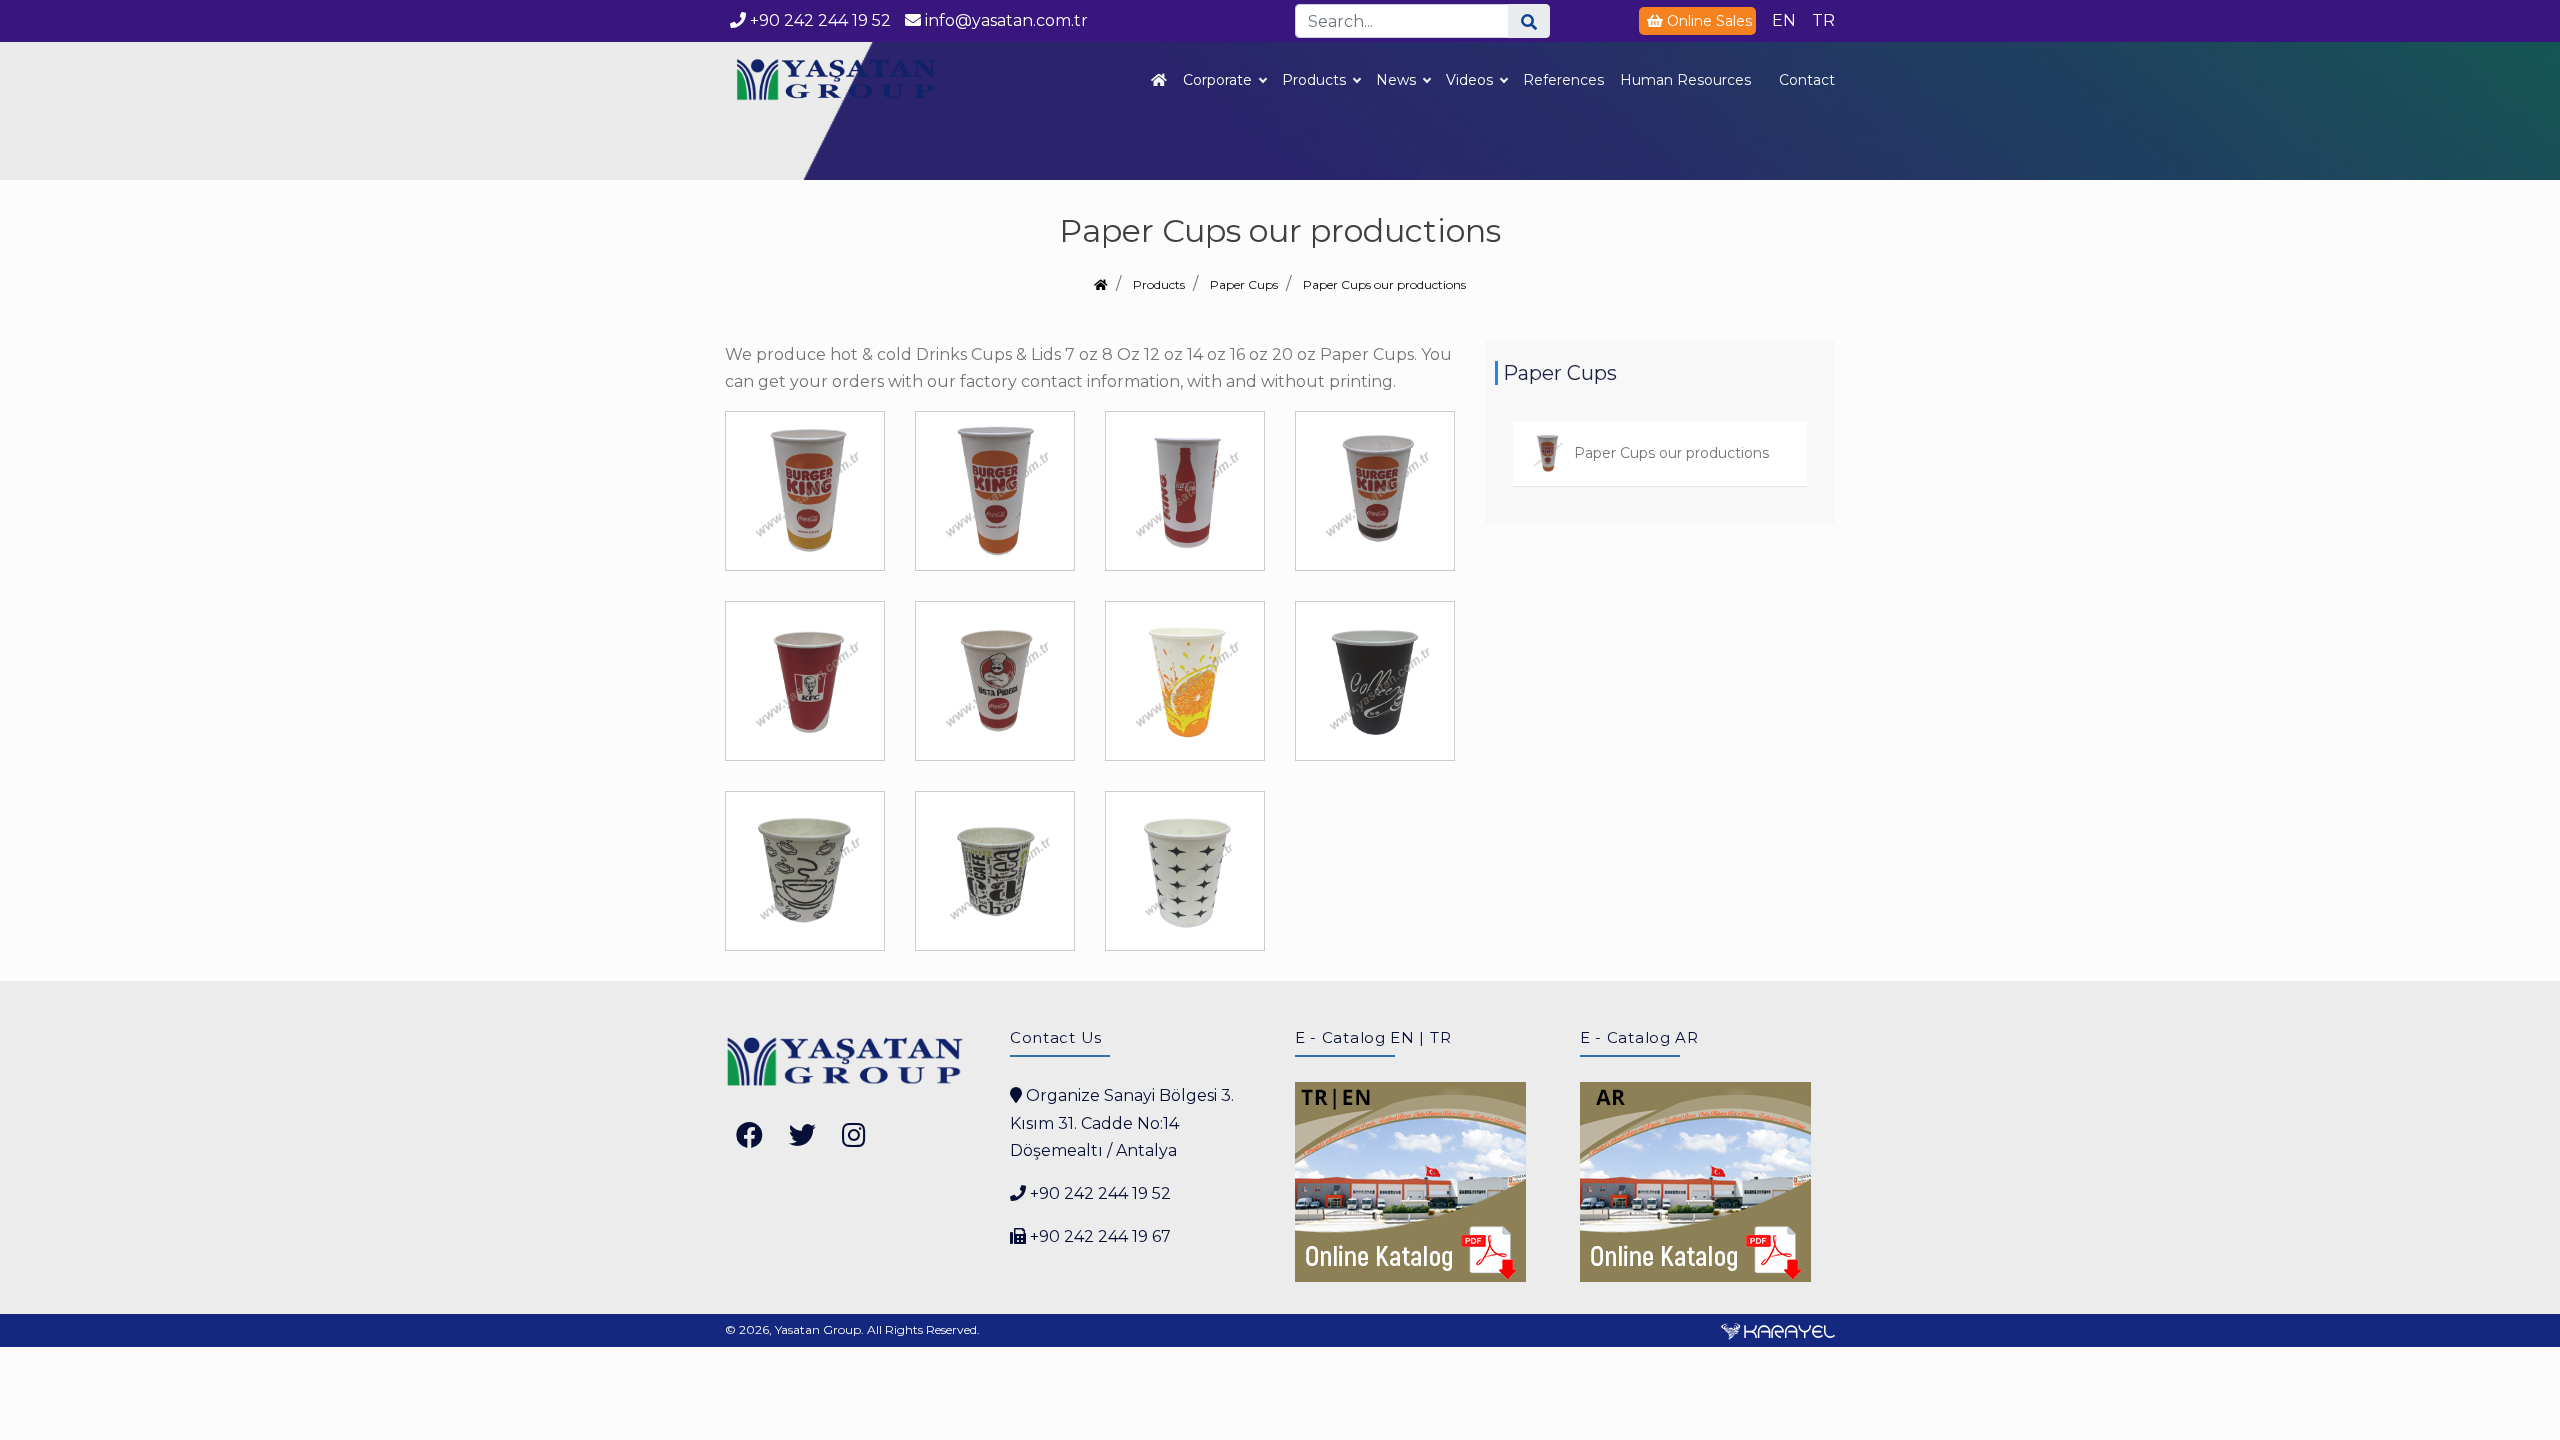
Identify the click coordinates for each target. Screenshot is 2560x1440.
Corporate (1217, 80)
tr (1823, 20)
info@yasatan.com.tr (1004, 20)
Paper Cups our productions (1384, 284)
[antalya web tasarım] (1778, 1329)
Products (1314, 80)
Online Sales (1709, 21)
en (1784, 20)
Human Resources (1685, 80)
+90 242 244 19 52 (820, 20)
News (1396, 80)
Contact (1807, 80)
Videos (1469, 80)
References (1563, 80)
